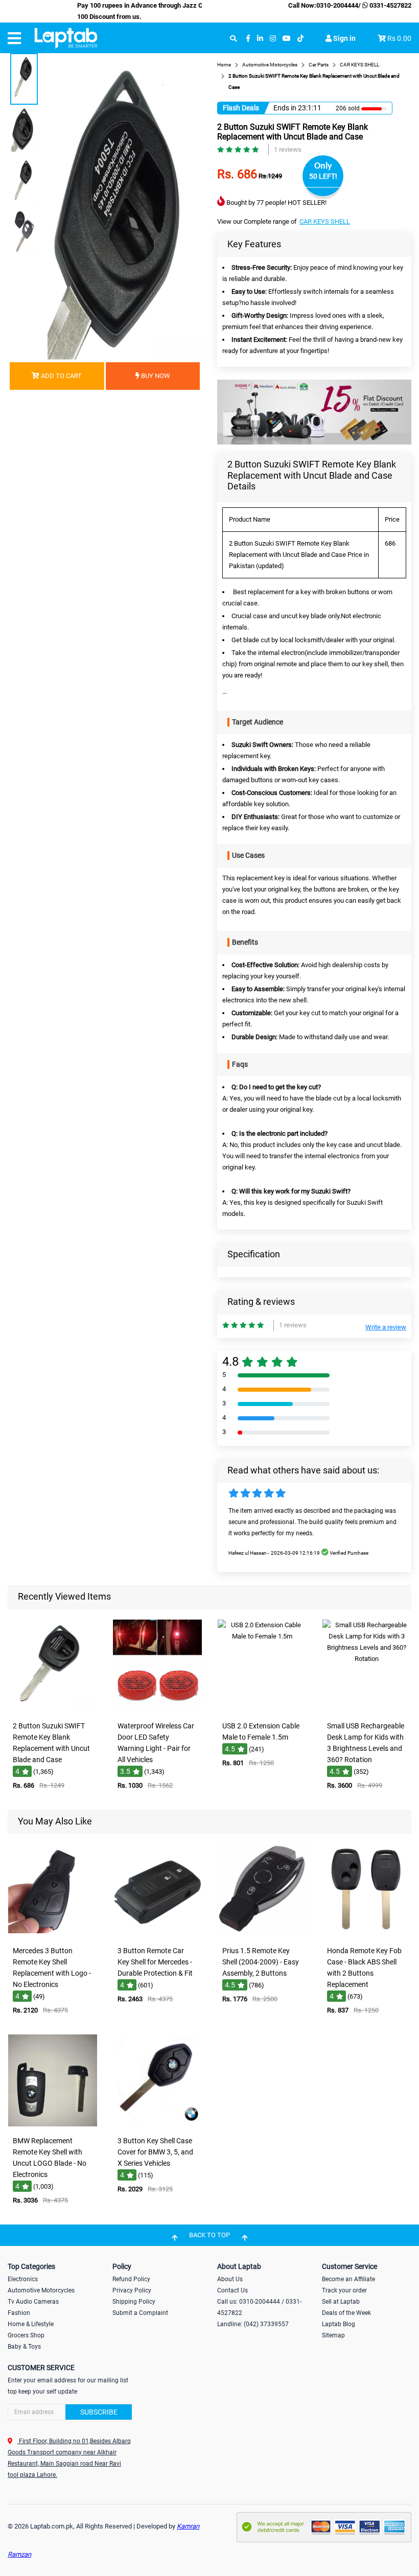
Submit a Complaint (140, 2313)
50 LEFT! (323, 176)
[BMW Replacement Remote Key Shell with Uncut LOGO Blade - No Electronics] (53, 2124)
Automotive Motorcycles (41, 2290)
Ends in (285, 108)
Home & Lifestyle (31, 2324)
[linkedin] (260, 39)
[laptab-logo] (66, 38)
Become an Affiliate (348, 2279)
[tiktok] (300, 39)
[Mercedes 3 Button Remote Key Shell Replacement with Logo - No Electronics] (53, 1934)
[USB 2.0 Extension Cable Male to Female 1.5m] (262, 1709)
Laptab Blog (339, 2324)
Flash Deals (241, 108)
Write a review (386, 1327)
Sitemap (333, 2335)
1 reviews (288, 149)
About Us (230, 2279)
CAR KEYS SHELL (325, 221)
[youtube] (287, 39)
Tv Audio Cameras (33, 2302)
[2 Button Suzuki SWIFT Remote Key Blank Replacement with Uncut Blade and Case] (53, 1709)
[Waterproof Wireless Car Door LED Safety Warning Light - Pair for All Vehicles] (157, 1709)
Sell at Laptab (341, 2302)
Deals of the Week (346, 2313)
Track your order (344, 2290)
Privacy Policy (132, 2290)
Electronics (23, 2279)
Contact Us (232, 2290)
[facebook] (248, 39)
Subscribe (99, 2412)
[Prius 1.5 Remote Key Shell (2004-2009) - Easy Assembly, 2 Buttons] (262, 1934)
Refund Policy (131, 2279)
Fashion (19, 2313)
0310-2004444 (337, 5)
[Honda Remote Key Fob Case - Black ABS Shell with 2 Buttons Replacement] (367, 1934)
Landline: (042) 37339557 (253, 2324)
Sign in (344, 38)
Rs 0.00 (399, 38)
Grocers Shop (26, 2335)
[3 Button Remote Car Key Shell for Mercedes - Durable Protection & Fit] (157, 1934)
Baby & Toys (24, 2347)
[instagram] (273, 39)
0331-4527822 (390, 5)
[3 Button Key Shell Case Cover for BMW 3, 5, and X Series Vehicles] (157, 2124)
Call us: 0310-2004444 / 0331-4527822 (259, 2307)
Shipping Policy (134, 2302)
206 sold (348, 108)
